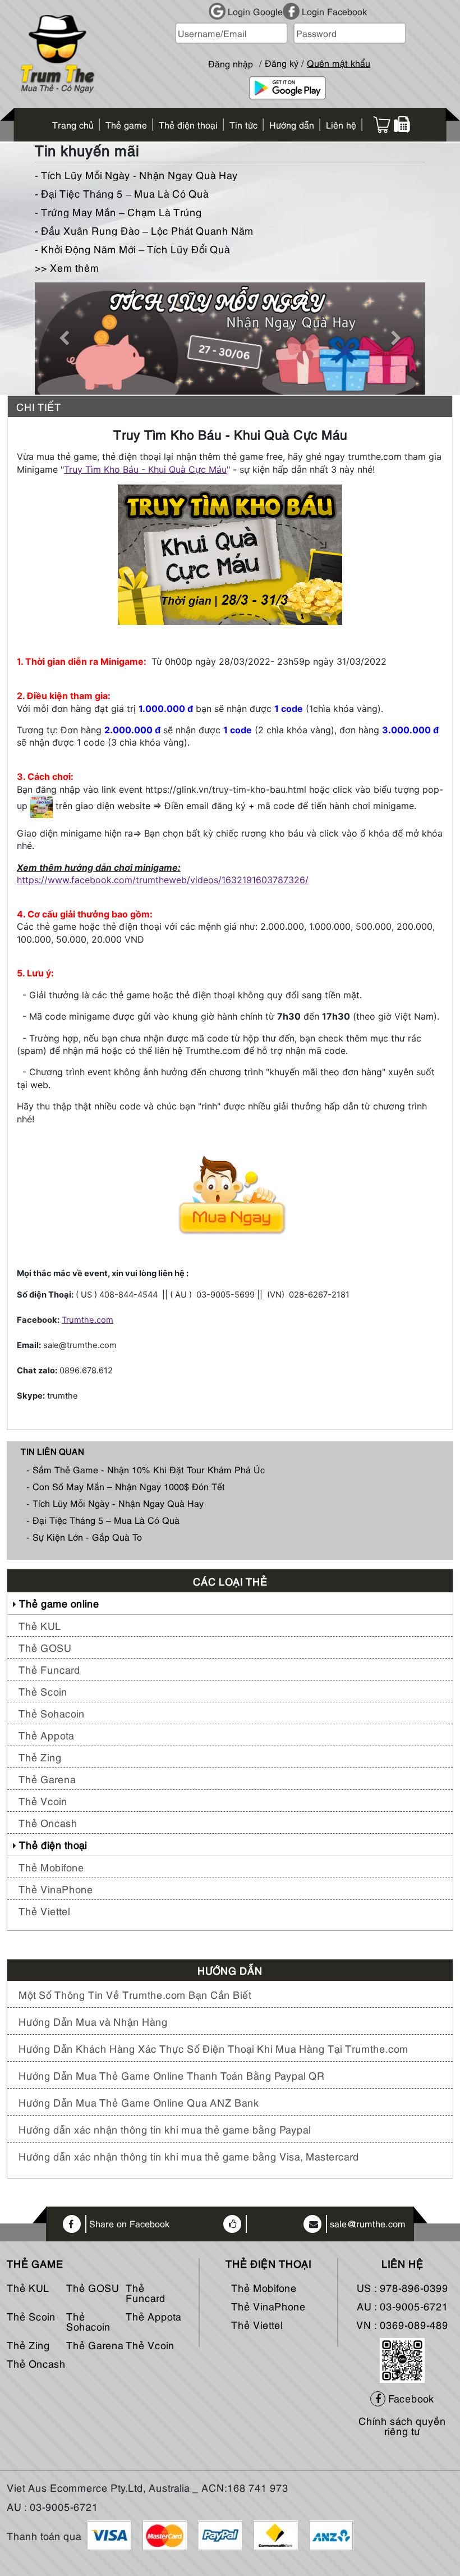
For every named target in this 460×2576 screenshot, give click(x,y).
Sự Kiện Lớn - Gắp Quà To (87, 1537)
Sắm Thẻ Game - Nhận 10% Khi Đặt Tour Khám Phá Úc (149, 1469)
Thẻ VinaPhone (56, 1888)
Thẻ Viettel (44, 1910)
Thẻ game (35, 2263)
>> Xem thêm (67, 267)
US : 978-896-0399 (403, 2287)
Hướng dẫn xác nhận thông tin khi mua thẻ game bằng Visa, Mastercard (189, 2156)
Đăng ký (282, 63)
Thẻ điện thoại (53, 1844)
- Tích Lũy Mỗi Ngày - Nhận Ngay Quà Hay (136, 174)
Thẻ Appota (46, 1735)
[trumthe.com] (58, 52)
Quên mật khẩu (339, 63)
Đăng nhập (231, 59)
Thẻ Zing (40, 1757)
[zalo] (402, 2358)
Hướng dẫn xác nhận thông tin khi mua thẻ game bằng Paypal (165, 2129)
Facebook (410, 2398)
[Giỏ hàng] (382, 125)
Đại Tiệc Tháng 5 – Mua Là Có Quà (106, 1520)
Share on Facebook (129, 2224)
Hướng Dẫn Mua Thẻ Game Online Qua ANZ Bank (139, 2102)
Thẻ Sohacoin (52, 1713)
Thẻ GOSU (45, 1647)
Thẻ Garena (47, 1778)
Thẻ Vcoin (43, 1800)
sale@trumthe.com (368, 2224)
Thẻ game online (59, 1603)
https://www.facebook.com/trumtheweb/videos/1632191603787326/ (163, 880)
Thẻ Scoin (43, 1691)
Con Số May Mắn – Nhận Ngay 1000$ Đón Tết (129, 1486)
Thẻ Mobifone (51, 1867)
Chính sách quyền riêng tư (402, 2425)
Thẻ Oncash (48, 1822)
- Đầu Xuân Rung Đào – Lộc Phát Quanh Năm (144, 230)
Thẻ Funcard (49, 1669)
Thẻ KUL (40, 1625)
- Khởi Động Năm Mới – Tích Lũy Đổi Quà (132, 248)
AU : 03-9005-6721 (403, 2306)
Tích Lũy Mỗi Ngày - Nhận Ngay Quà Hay (118, 1503)
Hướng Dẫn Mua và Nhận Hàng (93, 2021)
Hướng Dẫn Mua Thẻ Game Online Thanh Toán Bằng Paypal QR (172, 2075)
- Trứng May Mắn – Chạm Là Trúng (118, 211)
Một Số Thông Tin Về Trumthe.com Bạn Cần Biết (135, 1994)
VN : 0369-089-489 (402, 2324)
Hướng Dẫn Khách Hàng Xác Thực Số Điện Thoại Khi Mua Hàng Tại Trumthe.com (213, 2048)
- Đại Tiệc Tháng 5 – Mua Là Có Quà (122, 193)
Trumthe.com (88, 1320)
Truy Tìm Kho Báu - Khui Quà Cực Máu (145, 469)
